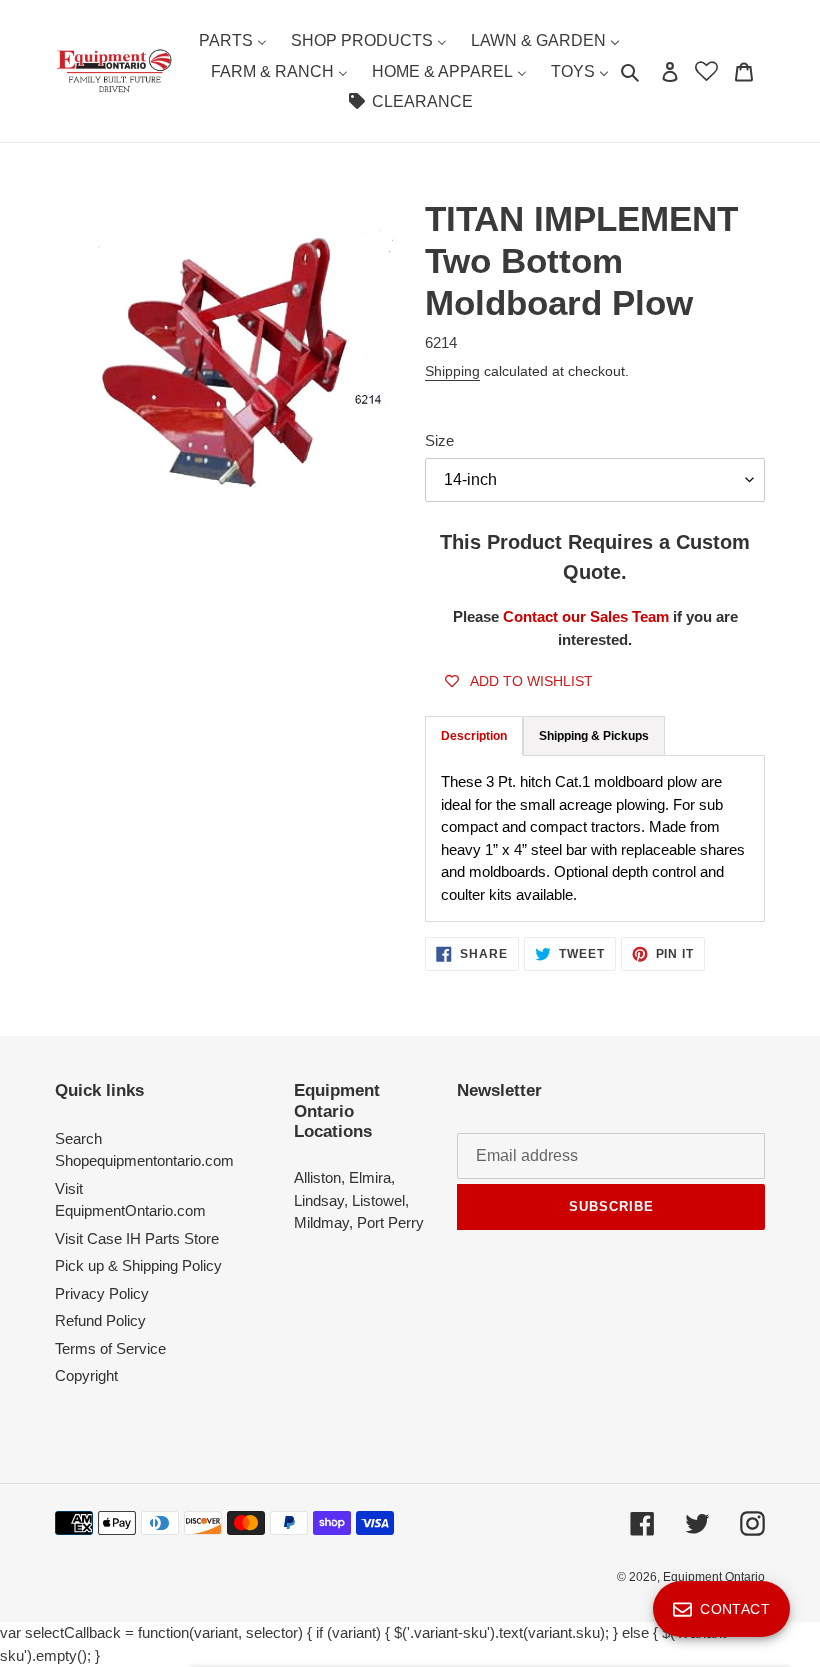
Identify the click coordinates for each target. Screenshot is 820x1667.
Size (439, 440)
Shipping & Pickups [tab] (594, 736)
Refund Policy (100, 1320)
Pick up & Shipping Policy (138, 1265)
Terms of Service (110, 1348)
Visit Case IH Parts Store (137, 1238)
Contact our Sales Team (588, 616)
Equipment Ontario (714, 1577)
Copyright (86, 1375)
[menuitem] (233, 40)
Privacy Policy (102, 1293)
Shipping (452, 371)
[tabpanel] (595, 838)
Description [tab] (474, 736)
